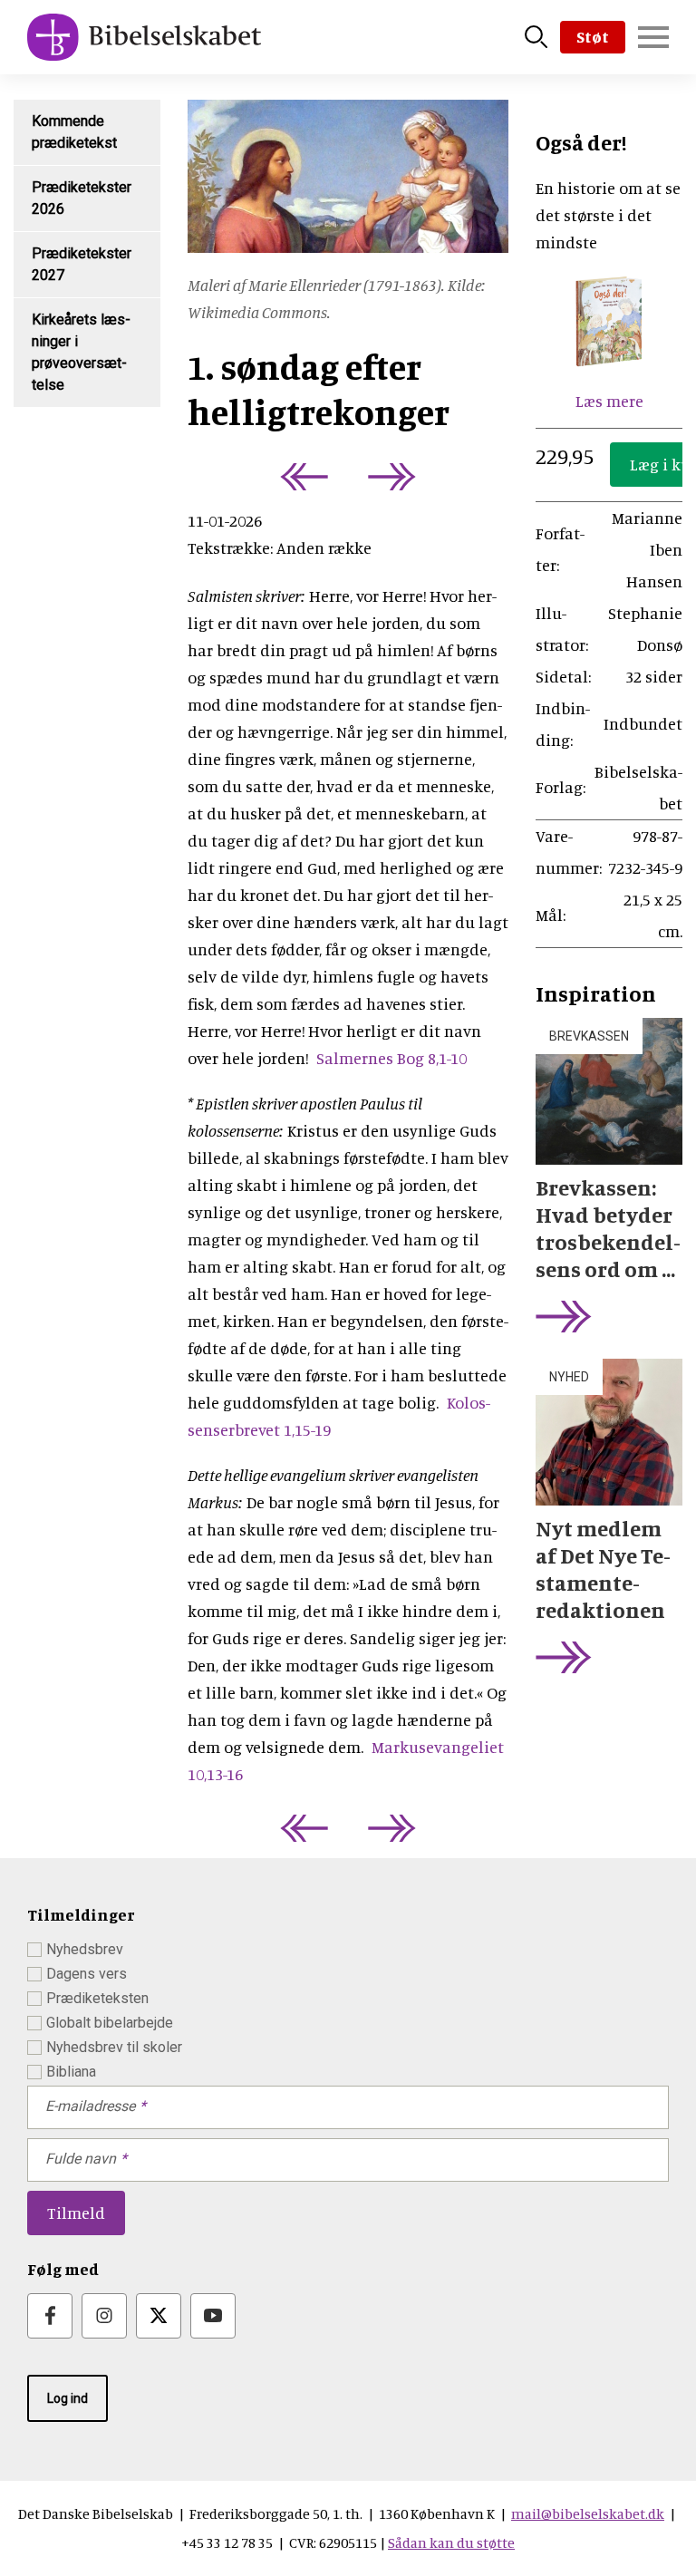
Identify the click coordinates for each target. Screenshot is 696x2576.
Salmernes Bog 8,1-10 (391, 1058)
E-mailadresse (90, 2106)
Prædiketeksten (97, 1998)
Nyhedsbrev (85, 1949)
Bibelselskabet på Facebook (50, 2316)
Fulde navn (81, 2159)
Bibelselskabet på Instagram (104, 2316)
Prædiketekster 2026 (82, 198)
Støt (593, 36)
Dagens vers (87, 1974)
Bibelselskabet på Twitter (159, 2316)
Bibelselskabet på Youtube (213, 2316)
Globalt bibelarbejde (110, 2023)
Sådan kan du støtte (451, 2542)
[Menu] (653, 37)
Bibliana (71, 2072)
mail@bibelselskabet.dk (588, 2513)
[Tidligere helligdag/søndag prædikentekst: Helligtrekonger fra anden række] (300, 477)
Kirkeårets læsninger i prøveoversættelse (81, 352)
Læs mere (609, 401)
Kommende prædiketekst (74, 132)
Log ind (68, 2398)
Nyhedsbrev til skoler (114, 2047)
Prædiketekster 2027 (82, 264)
